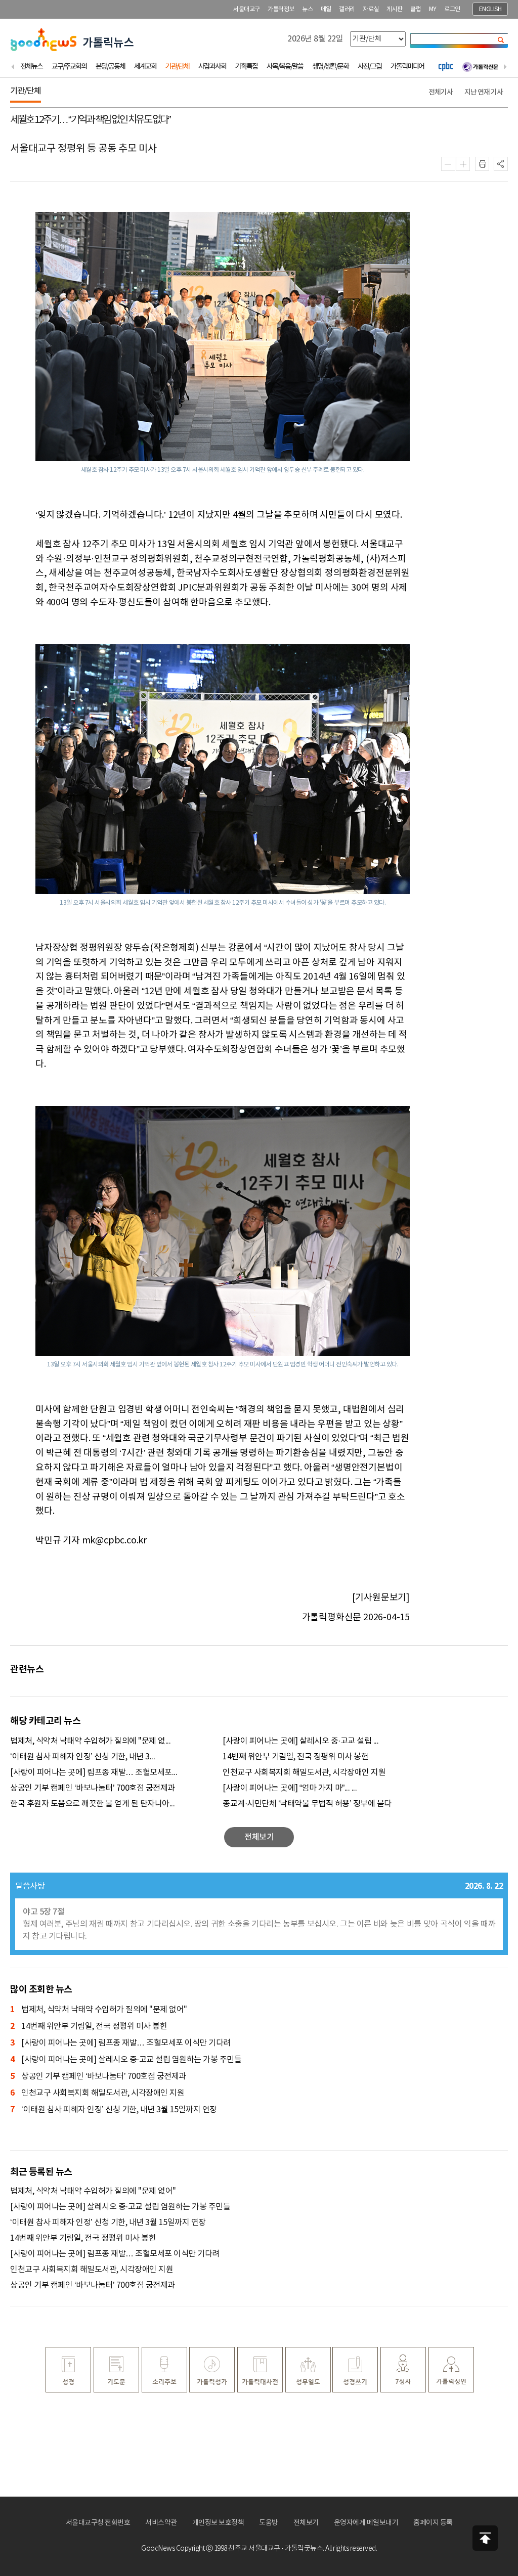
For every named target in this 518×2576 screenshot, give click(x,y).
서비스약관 (161, 2523)
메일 (326, 9)
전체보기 (306, 2523)
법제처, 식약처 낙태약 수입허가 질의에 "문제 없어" (99, 2010)
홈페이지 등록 (433, 2523)
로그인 (452, 9)
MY (433, 9)
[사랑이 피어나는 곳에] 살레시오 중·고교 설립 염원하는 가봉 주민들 (126, 2060)
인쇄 (482, 164)
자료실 (371, 9)
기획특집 (246, 66)
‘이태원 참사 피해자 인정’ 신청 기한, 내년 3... (82, 1757)
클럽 (416, 9)
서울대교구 (247, 9)
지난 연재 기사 (484, 92)
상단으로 (485, 2538)
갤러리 (347, 9)
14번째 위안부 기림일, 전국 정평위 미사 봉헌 (295, 1757)
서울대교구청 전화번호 (98, 2523)
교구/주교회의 (69, 66)
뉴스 (307, 9)
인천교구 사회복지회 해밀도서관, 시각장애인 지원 (304, 1772)
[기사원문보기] (381, 1598)
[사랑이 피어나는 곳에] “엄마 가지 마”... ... (290, 1788)
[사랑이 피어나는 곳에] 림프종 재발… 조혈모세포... (94, 1772)
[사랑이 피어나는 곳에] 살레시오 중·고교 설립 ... (300, 1741)
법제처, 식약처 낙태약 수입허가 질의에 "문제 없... (90, 1741)
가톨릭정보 (281, 9)
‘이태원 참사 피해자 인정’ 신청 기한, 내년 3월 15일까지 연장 (114, 2110)
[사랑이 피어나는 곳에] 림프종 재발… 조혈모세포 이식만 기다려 (120, 2043)
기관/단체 (177, 66)
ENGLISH (490, 9)
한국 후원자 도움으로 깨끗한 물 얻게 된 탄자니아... (92, 1804)
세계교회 (145, 66)
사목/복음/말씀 (285, 66)
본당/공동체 (110, 66)
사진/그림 (370, 66)
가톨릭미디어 (407, 66)
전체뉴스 (31, 66)
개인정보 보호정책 (218, 2523)
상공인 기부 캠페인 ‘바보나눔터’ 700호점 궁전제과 (93, 1788)
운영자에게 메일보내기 (366, 2523)
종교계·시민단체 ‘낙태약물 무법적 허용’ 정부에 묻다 (307, 1804)
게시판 (395, 9)
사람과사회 (212, 66)
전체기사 (441, 92)
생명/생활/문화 (330, 66)
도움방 (269, 2523)
